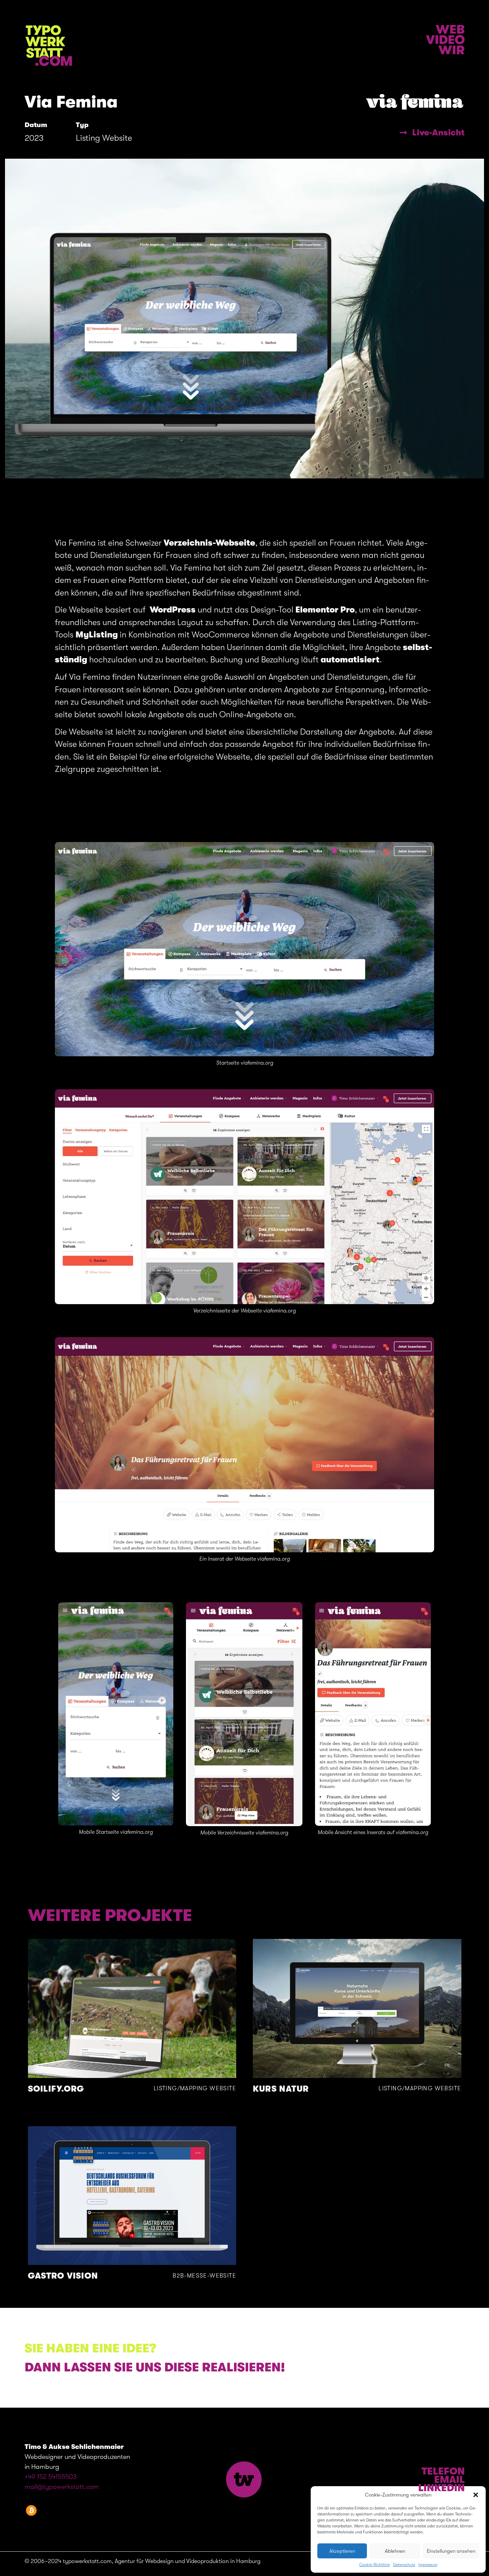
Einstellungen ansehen (451, 2551)
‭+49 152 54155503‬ (51, 2477)
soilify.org (56, 2089)
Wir (452, 50)
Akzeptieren (342, 2551)
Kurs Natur (281, 2089)
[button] (476, 2495)
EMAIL (449, 2480)
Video (445, 40)
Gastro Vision (63, 2276)
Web (450, 30)
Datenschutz (404, 2565)
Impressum (428, 2565)
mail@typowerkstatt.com (62, 2487)
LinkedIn (441, 2488)
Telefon (443, 2471)
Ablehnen (395, 2551)
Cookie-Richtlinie (375, 2565)
